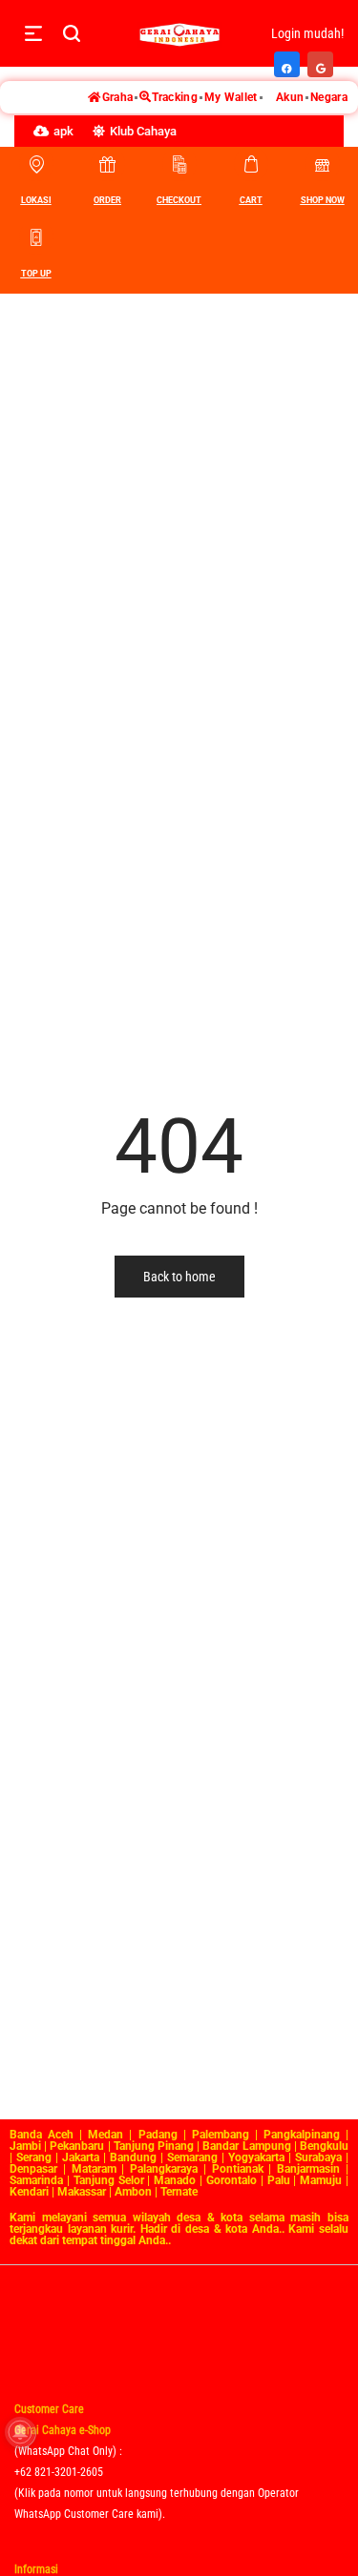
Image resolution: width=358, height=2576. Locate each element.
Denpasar (33, 2169)
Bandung (133, 2157)
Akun (290, 97)
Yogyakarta (256, 2157)
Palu (279, 2180)
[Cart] (251, 164)
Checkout (179, 200)
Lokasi (36, 200)
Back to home (179, 1277)
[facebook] (288, 59)
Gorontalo (232, 2180)
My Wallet (231, 97)
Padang (158, 2135)
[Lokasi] (36, 164)
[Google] (321, 59)
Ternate (179, 2192)
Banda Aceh (42, 2135)
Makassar (82, 2192)
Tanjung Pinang (154, 2146)
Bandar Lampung (246, 2146)
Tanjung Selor (109, 2180)
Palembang (221, 2135)
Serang (34, 2157)
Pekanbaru (77, 2146)
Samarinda (36, 2180)
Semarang (192, 2157)
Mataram (94, 2169)
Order (107, 200)
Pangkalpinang (302, 2135)
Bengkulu (324, 2146)
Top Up (36, 274)
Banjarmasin (308, 2169)
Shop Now (323, 200)
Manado (175, 2180)
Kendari (29, 2192)
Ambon (133, 2192)
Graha (118, 97)
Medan (105, 2135)
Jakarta (81, 2157)
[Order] (108, 164)
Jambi (25, 2146)
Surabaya (318, 2157)
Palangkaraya (164, 2169)
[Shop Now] (323, 164)
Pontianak (238, 2169)
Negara (329, 97)
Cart (251, 200)
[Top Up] (36, 237)
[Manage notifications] (20, 2432)
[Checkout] (179, 164)
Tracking (175, 97)
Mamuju (321, 2180)
